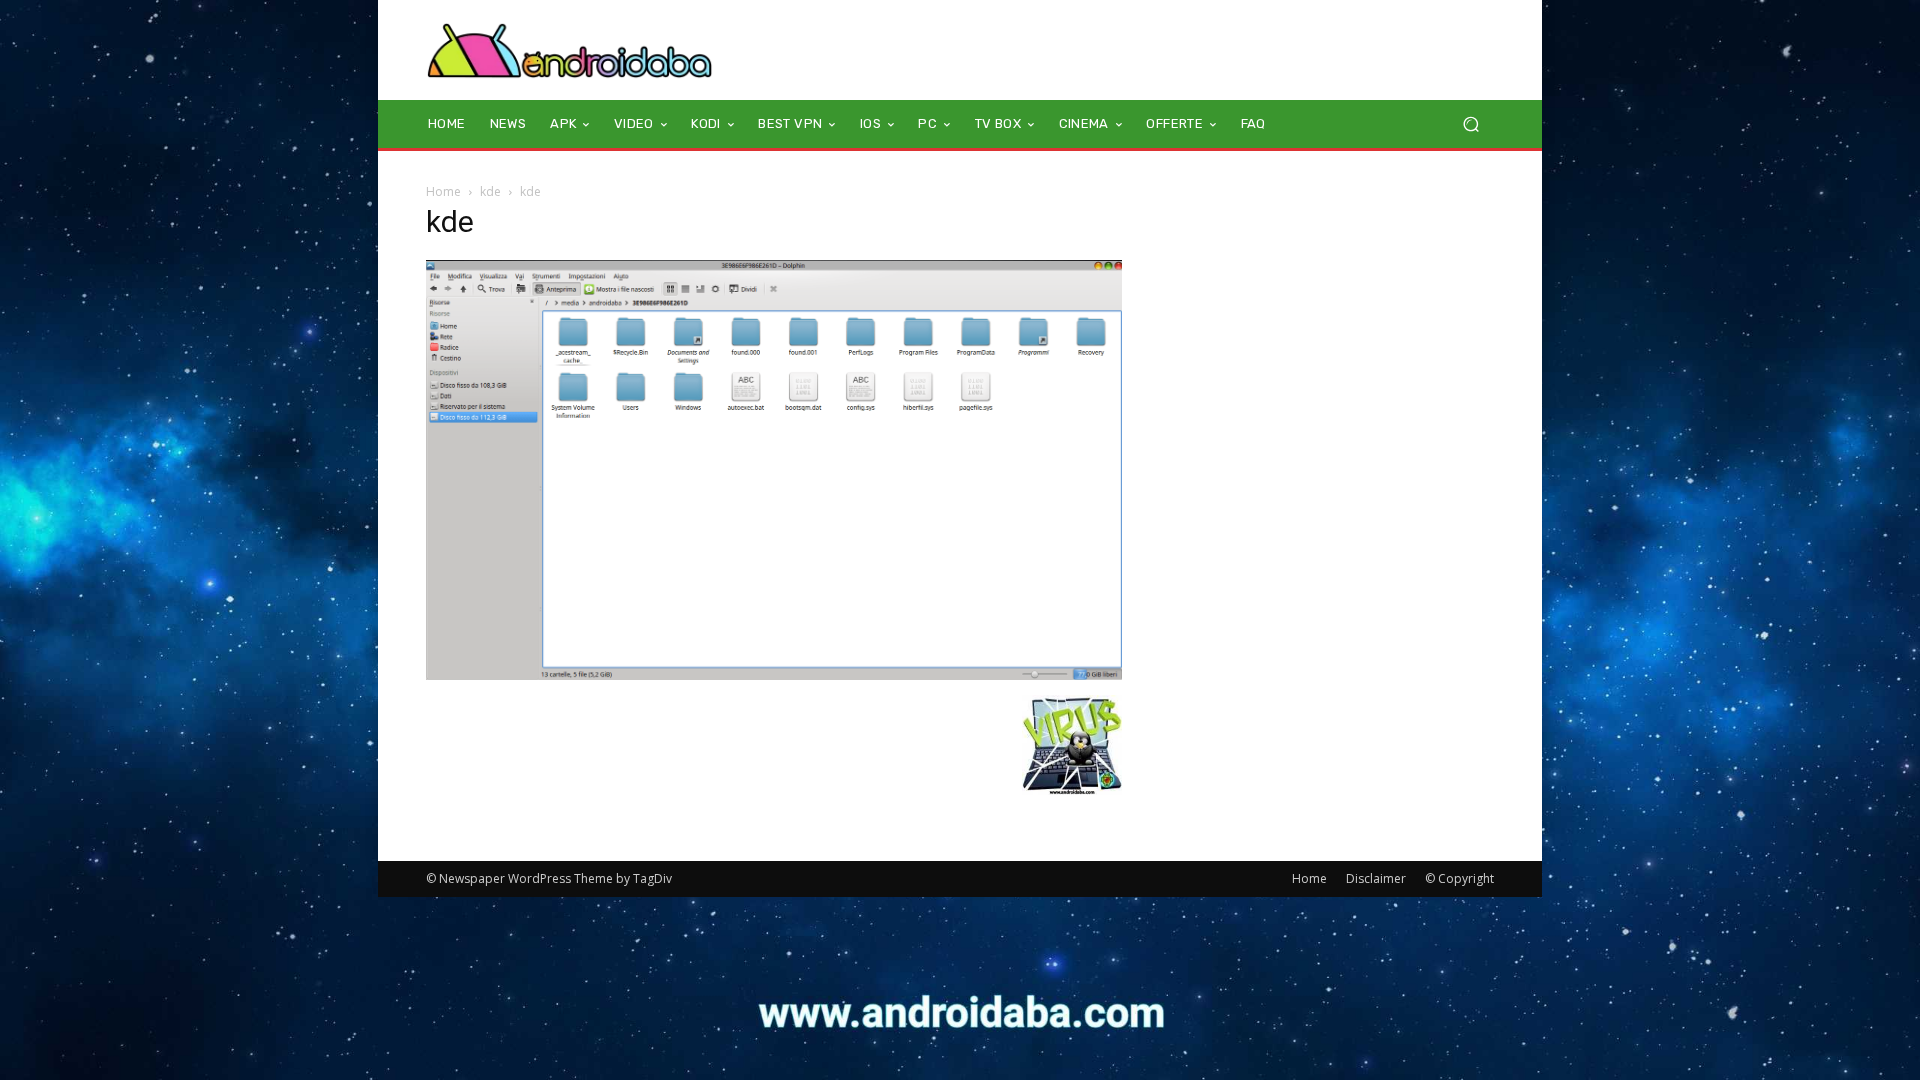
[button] (1470, 124)
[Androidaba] (569, 50)
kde (490, 191)
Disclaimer (1376, 878)
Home (443, 191)
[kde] (774, 674)
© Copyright (1459, 878)
